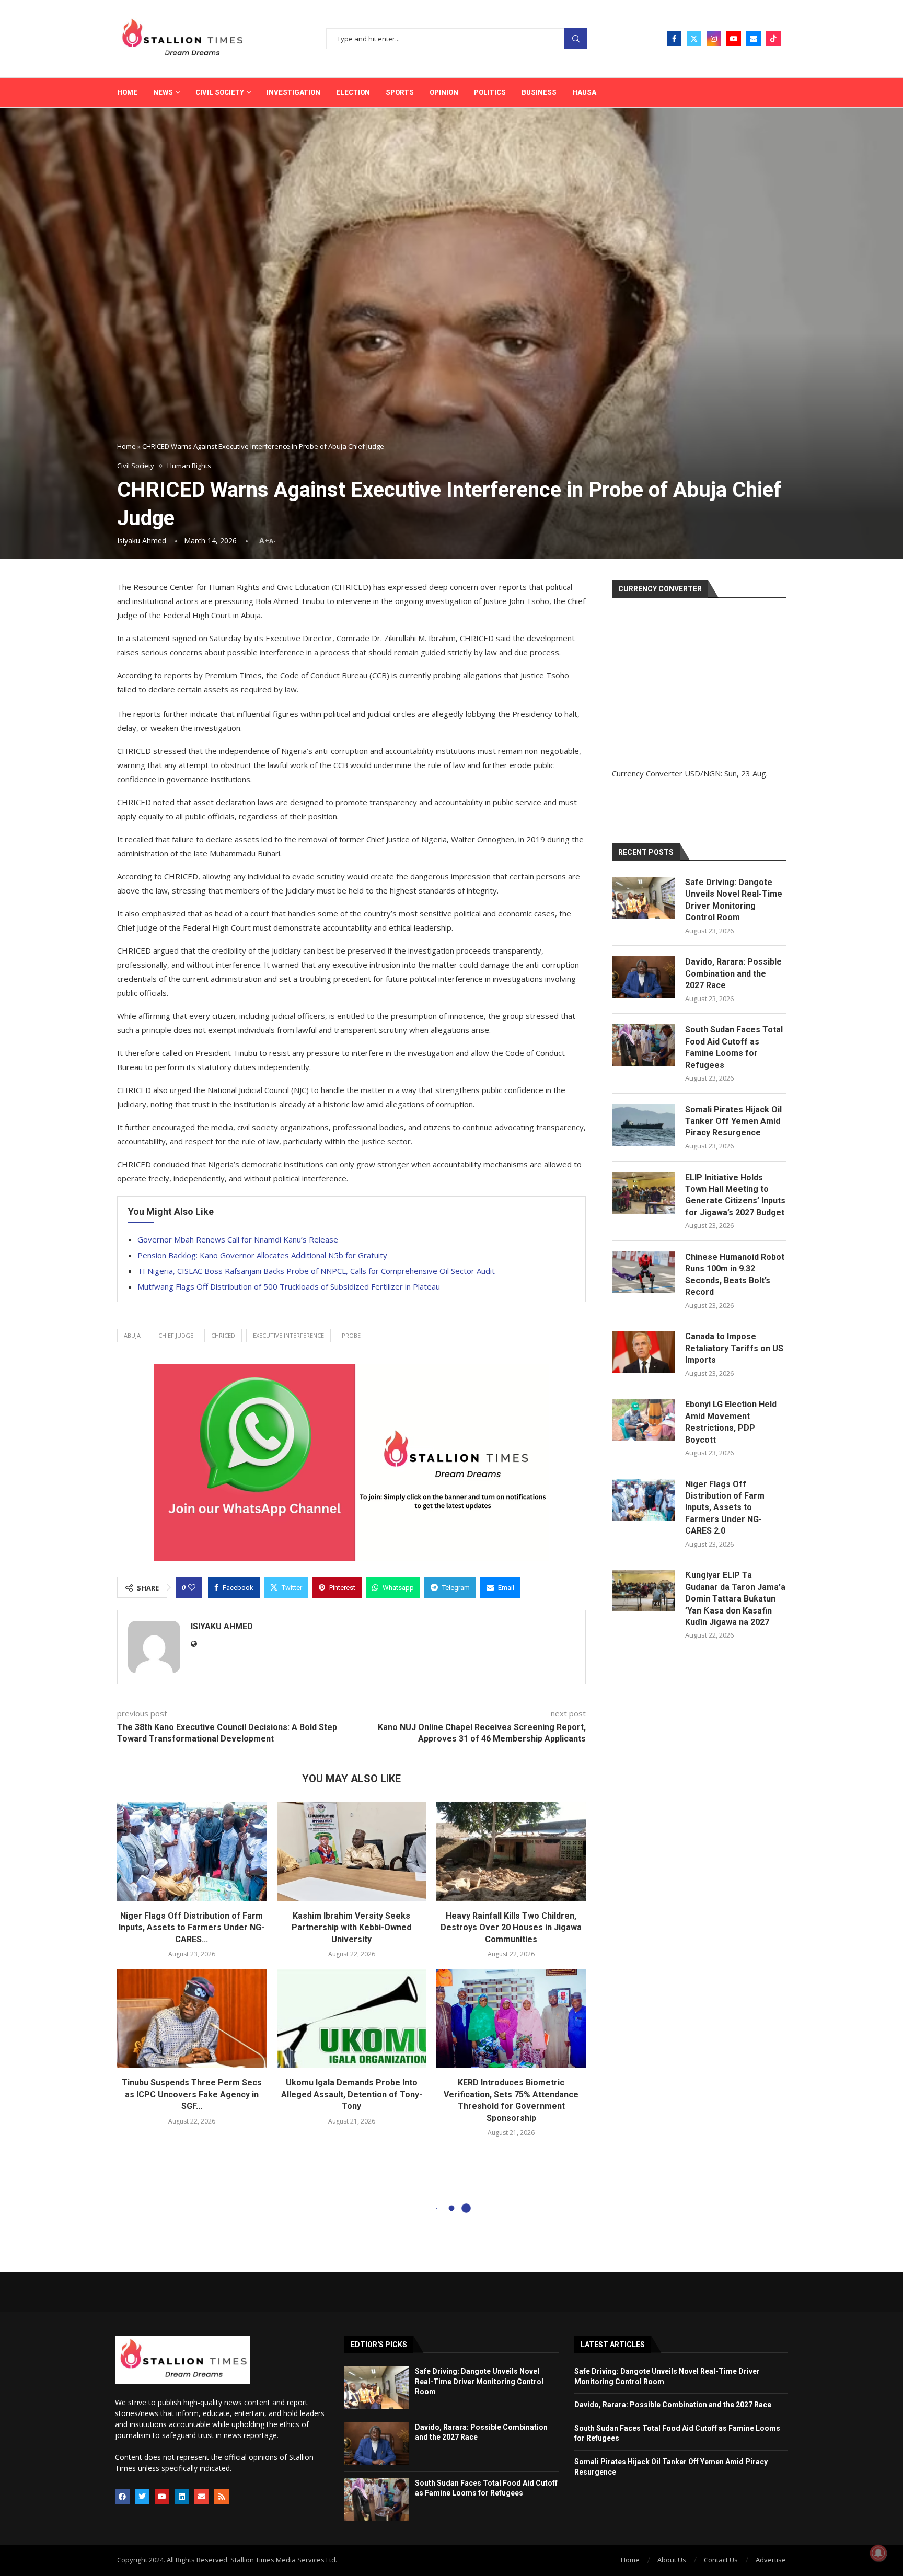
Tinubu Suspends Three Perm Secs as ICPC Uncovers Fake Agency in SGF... (192, 2094)
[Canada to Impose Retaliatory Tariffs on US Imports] (643, 1352)
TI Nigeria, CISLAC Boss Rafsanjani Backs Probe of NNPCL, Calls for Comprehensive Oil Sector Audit (316, 1271)
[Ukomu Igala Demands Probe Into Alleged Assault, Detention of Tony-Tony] (352, 2018)
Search (576, 39)
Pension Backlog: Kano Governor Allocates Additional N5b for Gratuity (262, 1255)
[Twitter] (694, 39)
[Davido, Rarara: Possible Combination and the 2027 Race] (643, 977)
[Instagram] (714, 39)
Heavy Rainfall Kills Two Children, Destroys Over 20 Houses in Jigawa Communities (511, 1928)
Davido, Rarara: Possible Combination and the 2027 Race (733, 973)
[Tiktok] (773, 39)
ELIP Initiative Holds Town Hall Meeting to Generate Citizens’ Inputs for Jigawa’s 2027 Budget (735, 1195)
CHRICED (223, 1335)
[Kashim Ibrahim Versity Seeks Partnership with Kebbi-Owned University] (352, 1851)
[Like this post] (192, 1587)
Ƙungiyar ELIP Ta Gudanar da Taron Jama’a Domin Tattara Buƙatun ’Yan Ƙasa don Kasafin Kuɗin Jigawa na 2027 (735, 1599)
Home (127, 92)
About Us (672, 2560)
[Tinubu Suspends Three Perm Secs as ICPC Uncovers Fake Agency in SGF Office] (192, 2018)
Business (539, 92)
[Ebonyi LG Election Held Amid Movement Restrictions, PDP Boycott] (643, 1420)
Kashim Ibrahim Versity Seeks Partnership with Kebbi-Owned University (351, 1928)
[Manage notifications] (878, 2553)
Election (353, 92)
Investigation (293, 92)
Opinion (444, 92)
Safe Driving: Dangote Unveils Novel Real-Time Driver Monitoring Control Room (734, 900)
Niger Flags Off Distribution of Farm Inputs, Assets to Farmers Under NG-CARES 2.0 (725, 1508)
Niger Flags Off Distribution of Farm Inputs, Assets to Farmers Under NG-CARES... (192, 1928)
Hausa (584, 92)
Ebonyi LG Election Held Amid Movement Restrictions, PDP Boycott (731, 1422)
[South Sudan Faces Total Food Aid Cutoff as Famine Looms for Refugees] (643, 1045)
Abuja (132, 1335)
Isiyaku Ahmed (142, 541)
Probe (351, 1335)
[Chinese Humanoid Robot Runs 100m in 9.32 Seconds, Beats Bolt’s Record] (643, 1272)
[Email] (754, 39)
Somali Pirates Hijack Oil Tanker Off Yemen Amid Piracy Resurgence (733, 1121)
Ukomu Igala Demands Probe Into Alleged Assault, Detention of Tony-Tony (352, 2094)
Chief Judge (176, 1335)
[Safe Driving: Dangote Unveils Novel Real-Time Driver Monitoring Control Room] (643, 898)
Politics (490, 92)
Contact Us (721, 2560)
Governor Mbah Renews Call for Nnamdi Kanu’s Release (238, 1239)
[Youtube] (734, 39)
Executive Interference (288, 1335)
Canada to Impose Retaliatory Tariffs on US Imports (734, 1348)
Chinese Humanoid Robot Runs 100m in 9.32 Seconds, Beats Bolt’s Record (735, 1274)
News (163, 92)
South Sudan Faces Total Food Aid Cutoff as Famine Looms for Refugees (734, 1047)
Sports (400, 92)
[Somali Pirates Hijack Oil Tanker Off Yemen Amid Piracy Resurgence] (643, 1125)
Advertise (771, 2560)
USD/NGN (703, 773)
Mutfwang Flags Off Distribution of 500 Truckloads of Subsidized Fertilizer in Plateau (289, 1286)
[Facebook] (674, 39)
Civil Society (220, 92)
